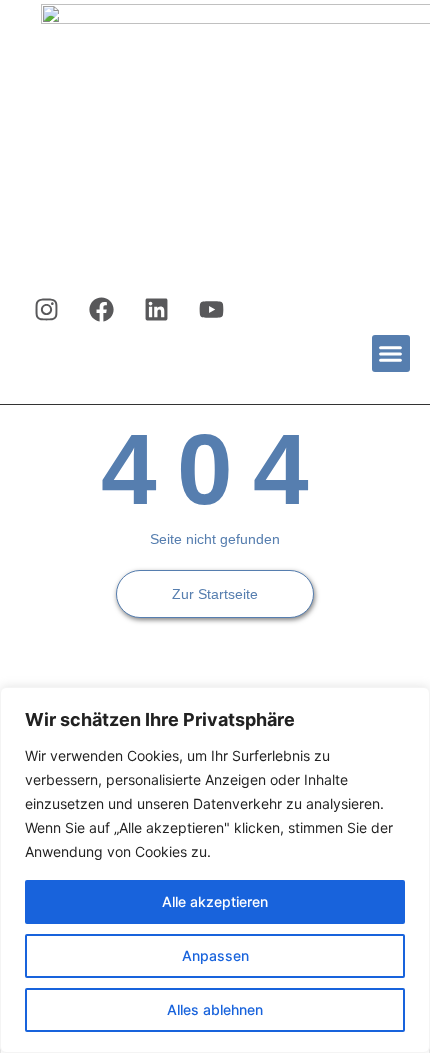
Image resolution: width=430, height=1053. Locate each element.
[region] (215, 870)
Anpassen (215, 955)
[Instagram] (47, 310)
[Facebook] (102, 310)
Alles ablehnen (215, 1009)
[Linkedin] (157, 310)
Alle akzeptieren (215, 901)
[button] (391, 354)
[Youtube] (212, 310)
